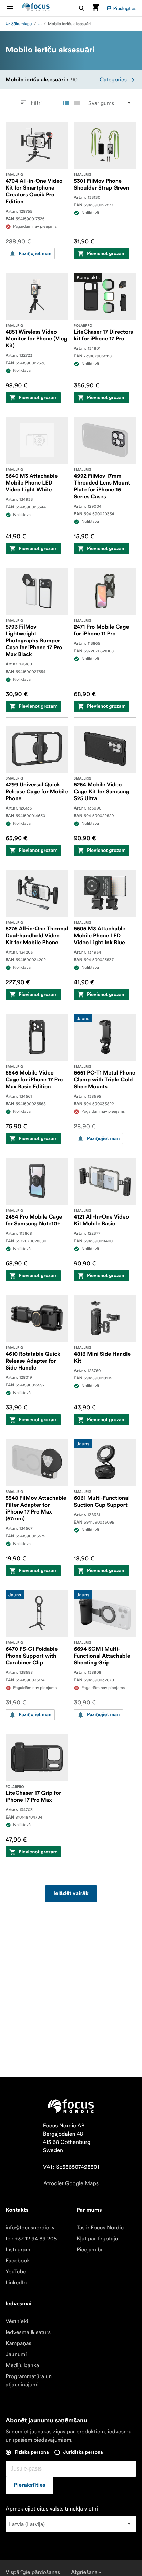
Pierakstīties (29, 2485)
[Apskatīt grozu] (95, 8)
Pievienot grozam (106, 254)
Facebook (18, 2261)
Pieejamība (90, 2250)
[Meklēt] (82, 8)
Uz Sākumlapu (19, 24)
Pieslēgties (125, 8)
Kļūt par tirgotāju (97, 2239)
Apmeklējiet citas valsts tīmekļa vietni (52, 2509)
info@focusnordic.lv (30, 2228)
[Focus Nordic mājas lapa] (36, 8)
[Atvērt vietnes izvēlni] (14, 8)
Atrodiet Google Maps (71, 2183)
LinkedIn (16, 2283)
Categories (113, 80)
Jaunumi (16, 2354)
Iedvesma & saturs (28, 2332)
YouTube (16, 2272)
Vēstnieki (17, 2321)
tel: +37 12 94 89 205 (31, 2239)
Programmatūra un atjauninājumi (29, 2381)
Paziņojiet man (35, 254)
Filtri (36, 103)
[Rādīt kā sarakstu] (77, 103)
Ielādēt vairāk (71, 1894)
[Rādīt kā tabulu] (65, 103)
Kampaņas (18, 2343)
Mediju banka (22, 2365)
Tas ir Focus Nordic (100, 2228)
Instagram (18, 2250)
